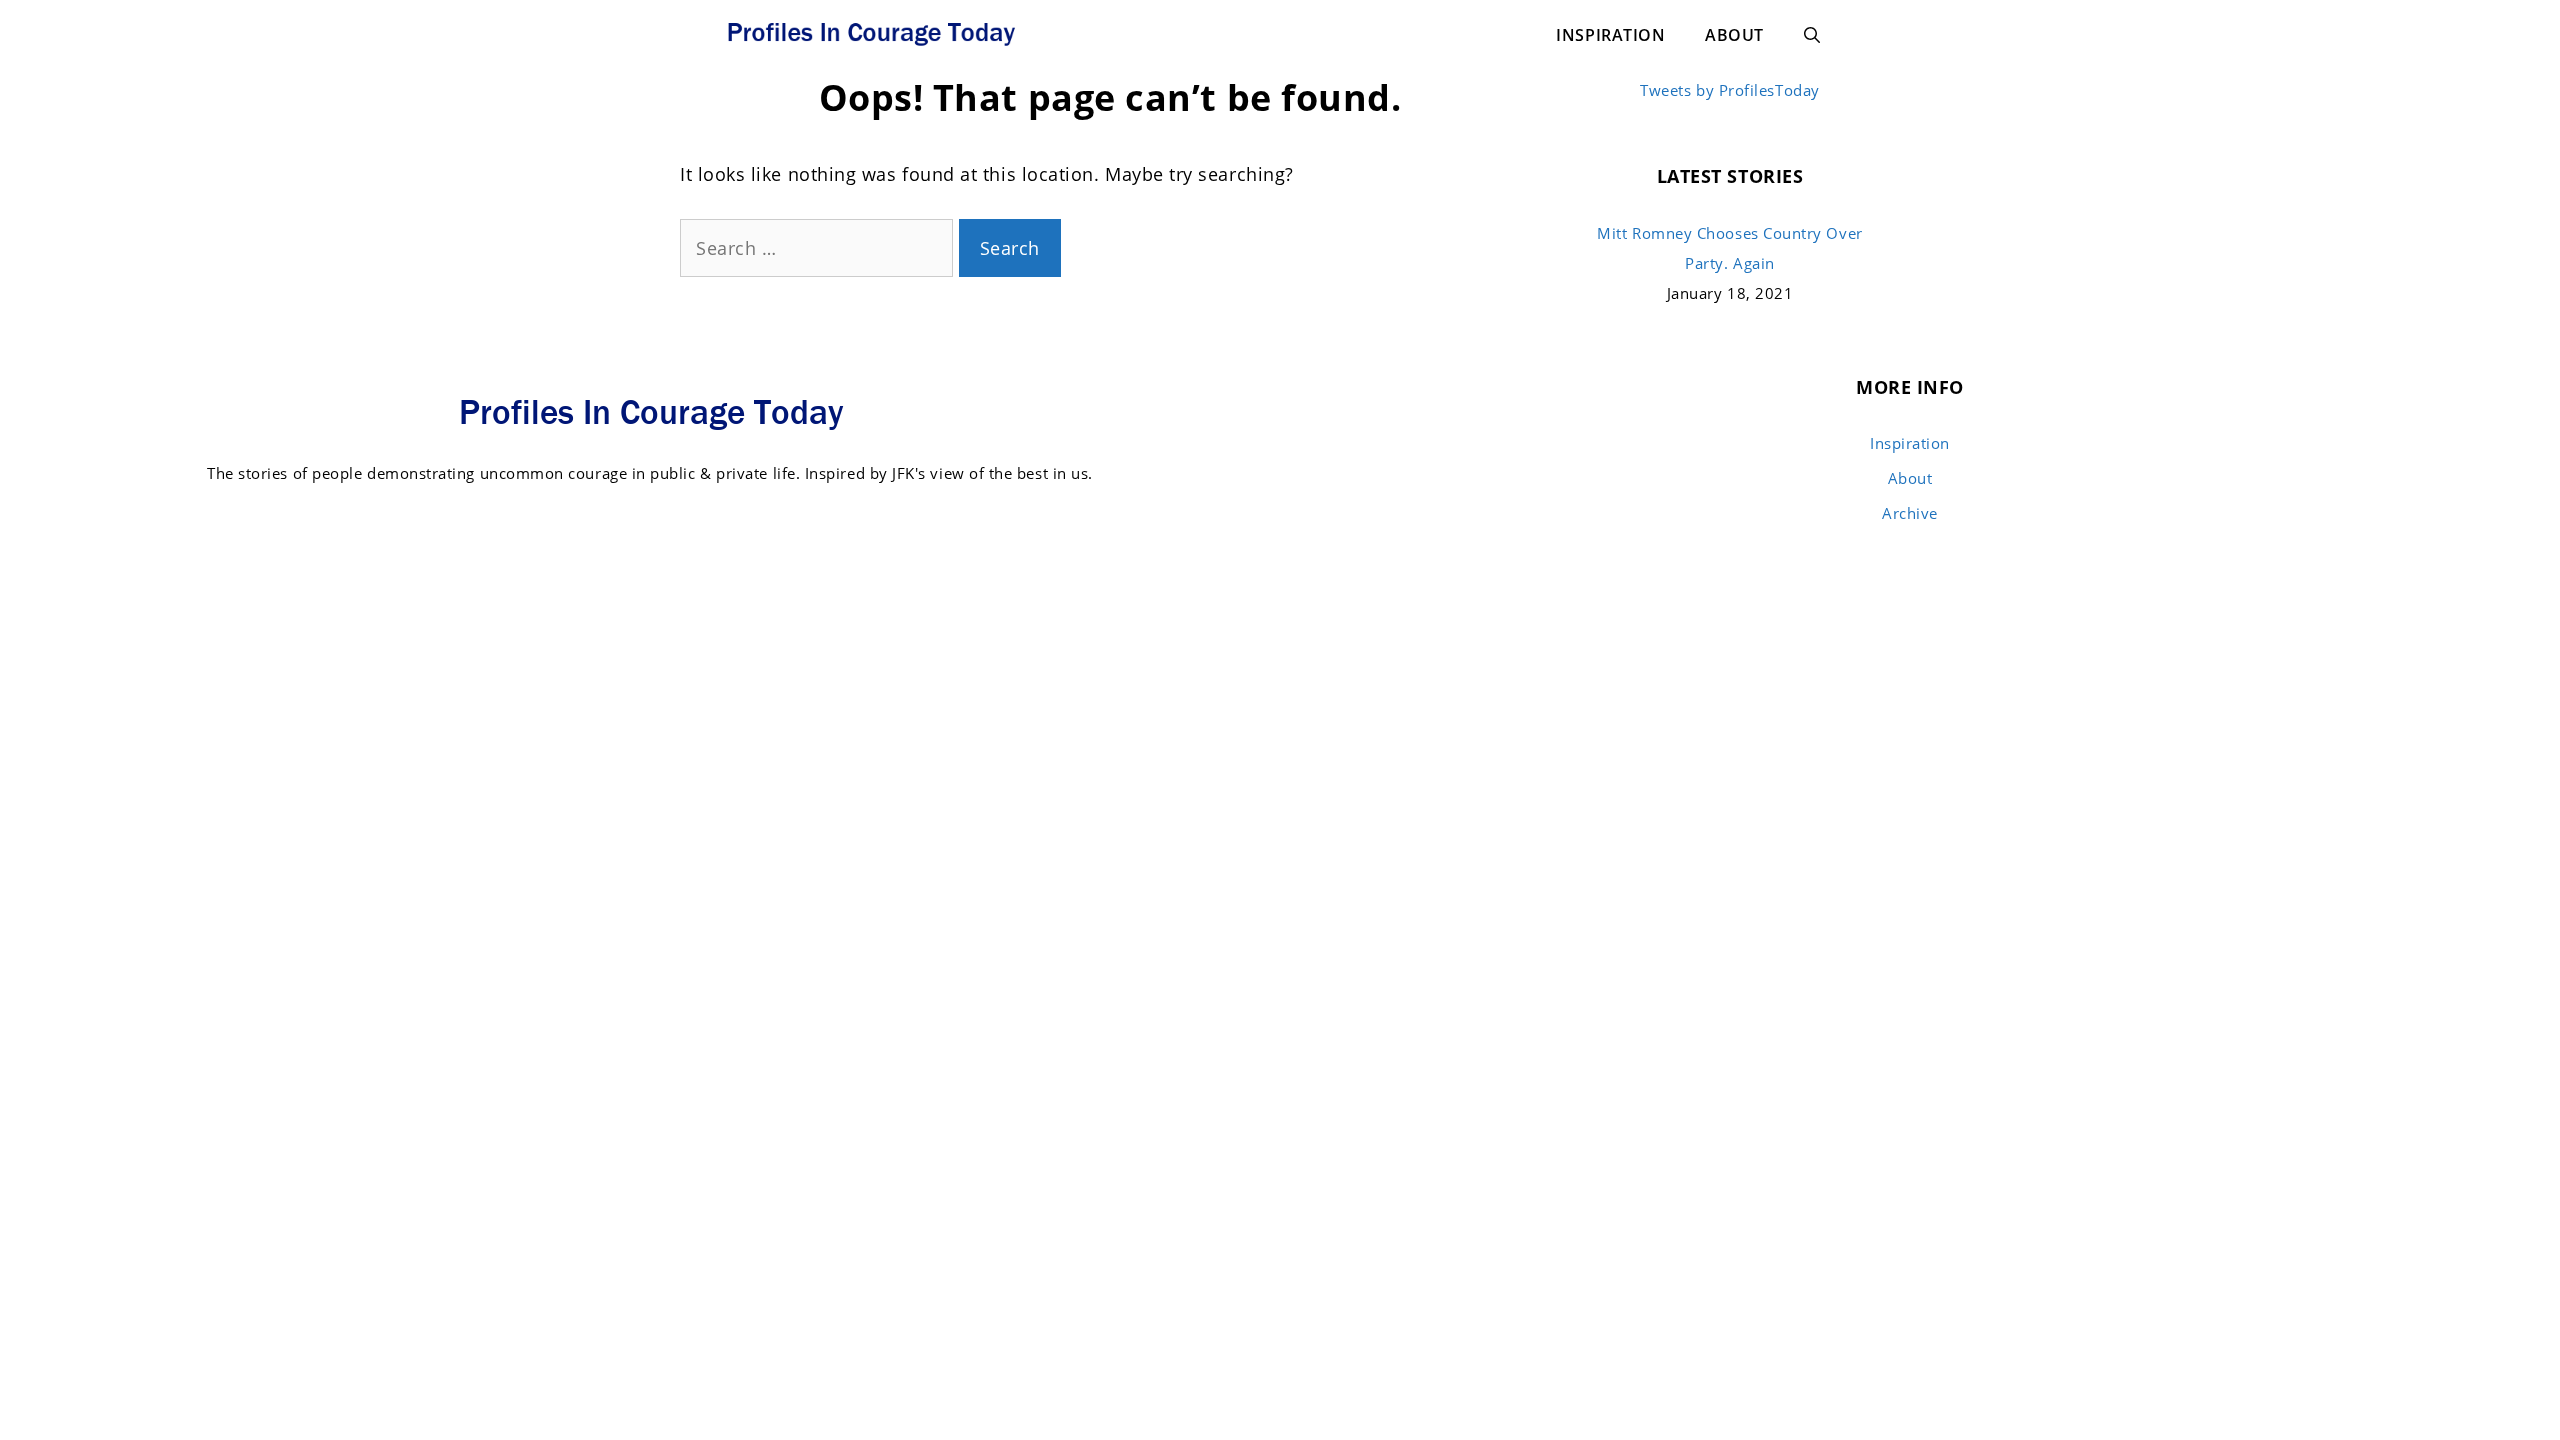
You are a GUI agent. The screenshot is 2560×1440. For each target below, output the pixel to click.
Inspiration (1610, 35)
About (1734, 35)
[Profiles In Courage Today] (870, 30)
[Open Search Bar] (1812, 35)
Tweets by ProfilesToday (1729, 90)
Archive (1910, 513)
